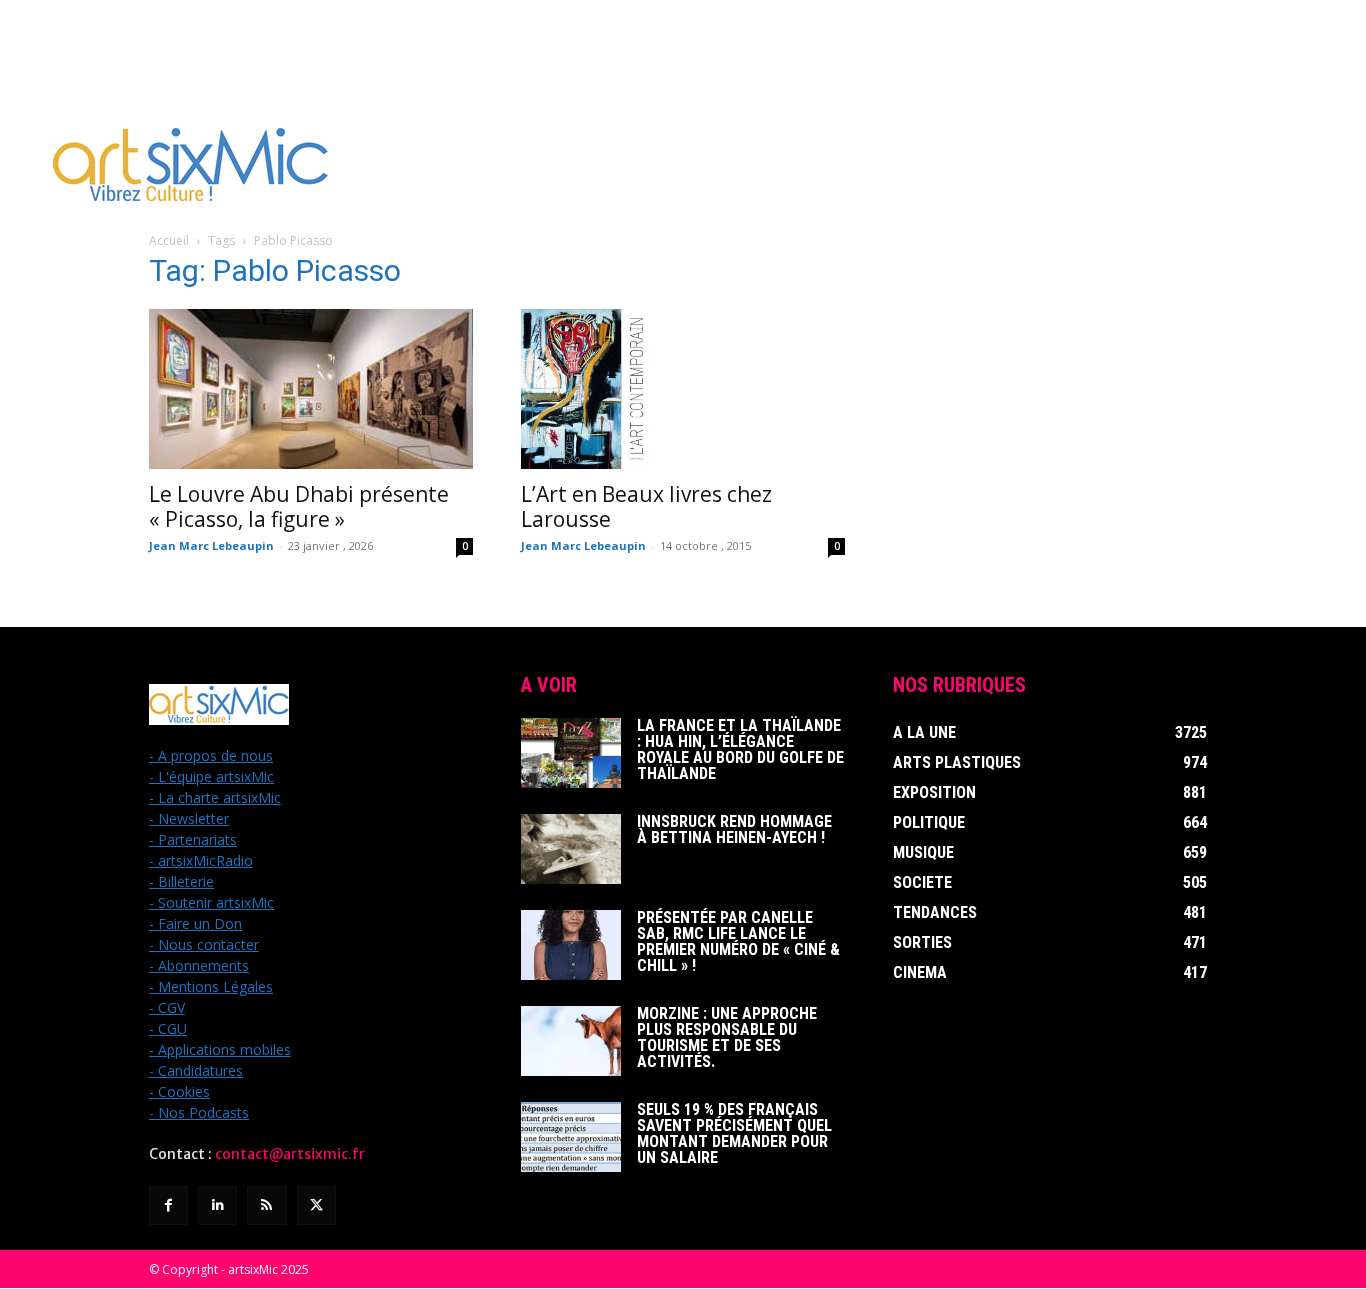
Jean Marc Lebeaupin (211, 545)
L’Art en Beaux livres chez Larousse (646, 506)
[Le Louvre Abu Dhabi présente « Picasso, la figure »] (311, 389)
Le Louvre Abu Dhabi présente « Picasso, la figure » (299, 506)
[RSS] (266, 1205)
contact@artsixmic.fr (290, 1154)
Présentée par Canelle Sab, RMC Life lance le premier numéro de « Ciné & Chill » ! (738, 941)
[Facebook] (168, 1205)
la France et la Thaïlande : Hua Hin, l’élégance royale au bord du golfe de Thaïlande (740, 749)
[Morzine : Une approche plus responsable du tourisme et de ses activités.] (571, 1041)
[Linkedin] (217, 1205)
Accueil (169, 240)
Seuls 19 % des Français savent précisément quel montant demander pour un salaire (734, 1133)
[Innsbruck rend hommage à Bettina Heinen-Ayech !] (571, 849)
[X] (316, 1205)
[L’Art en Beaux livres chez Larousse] (683, 389)
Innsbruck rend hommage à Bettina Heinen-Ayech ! (734, 829)
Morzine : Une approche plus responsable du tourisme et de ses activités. (727, 1037)
